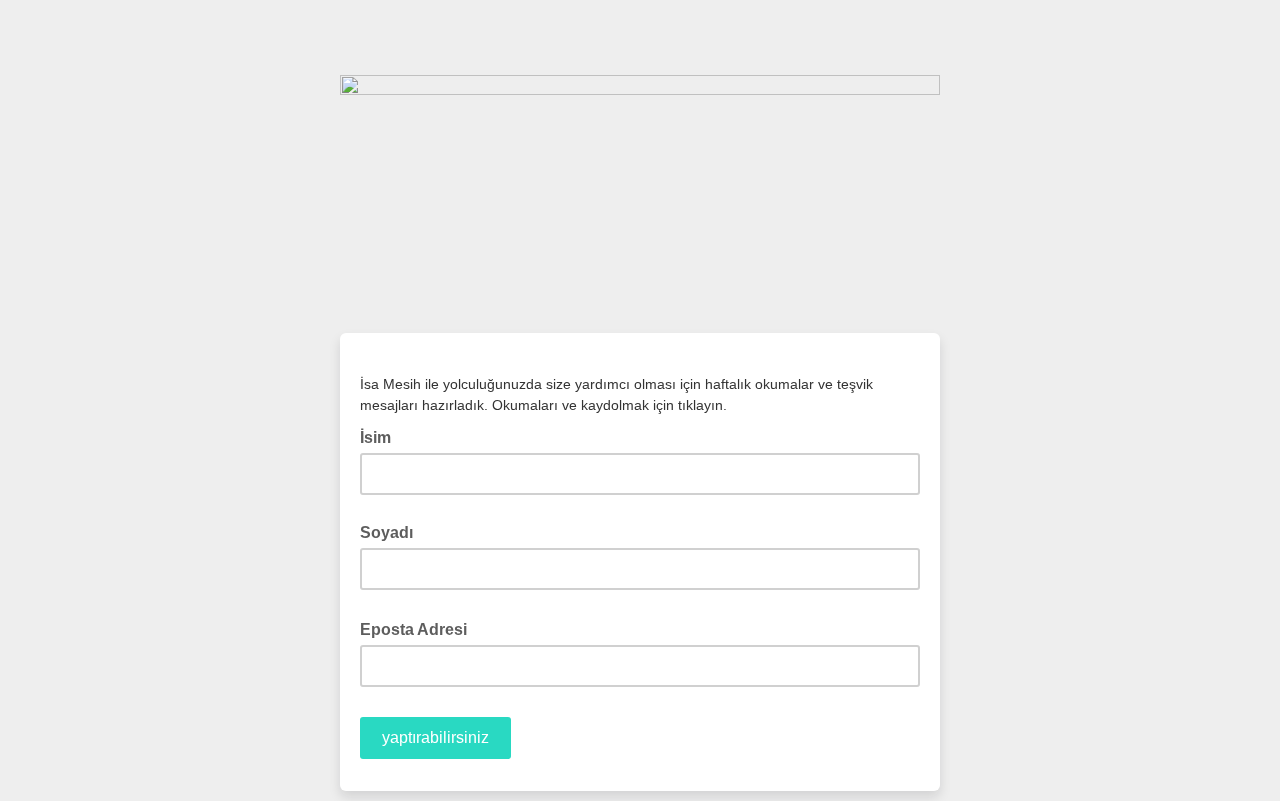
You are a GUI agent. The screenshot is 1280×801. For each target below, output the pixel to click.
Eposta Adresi (419, 628)
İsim (381, 436)
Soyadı (386, 532)
